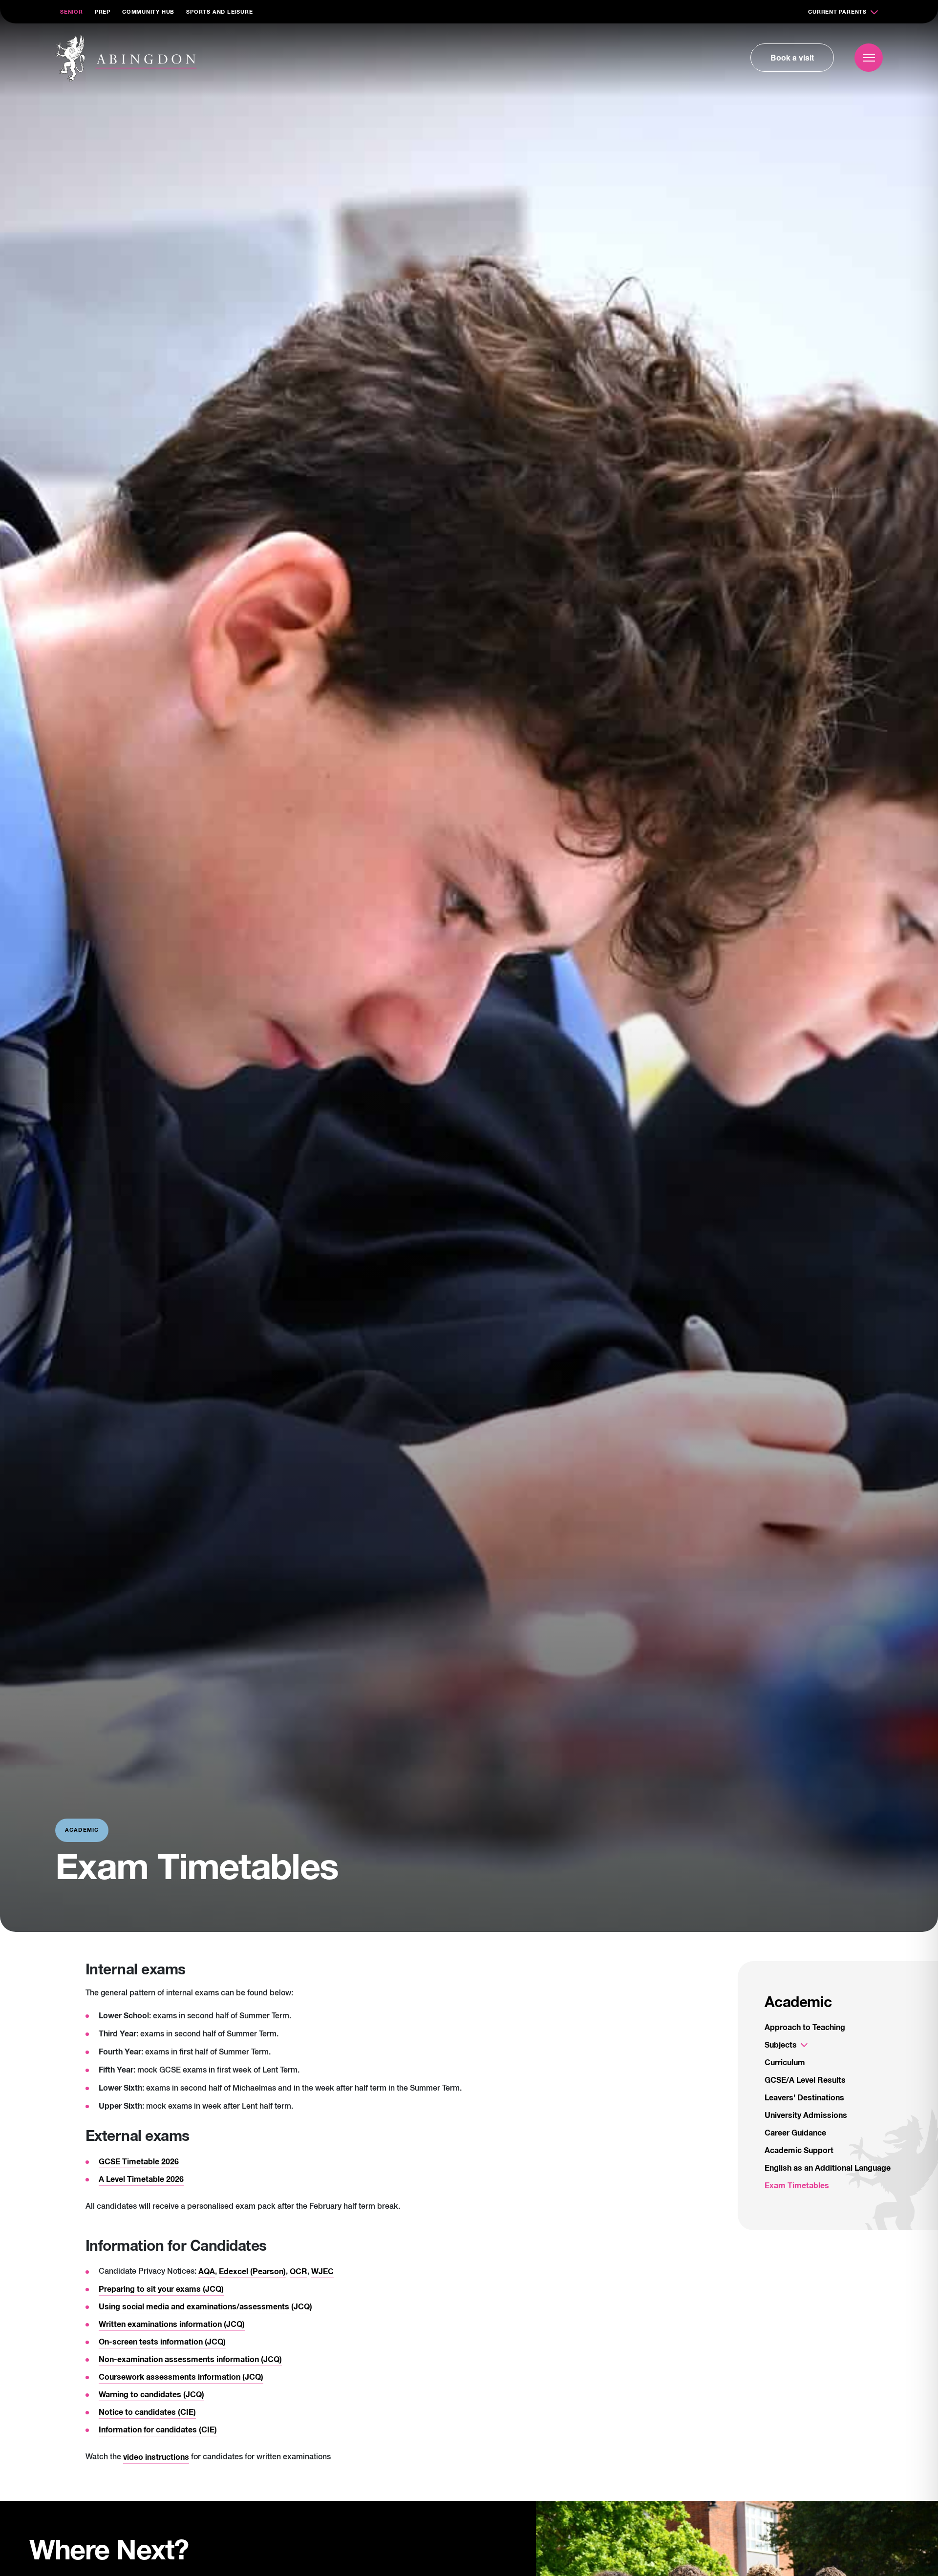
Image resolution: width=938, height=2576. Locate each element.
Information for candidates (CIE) (158, 2430)
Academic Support (799, 2151)
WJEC (322, 2272)
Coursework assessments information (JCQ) (181, 2377)
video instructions (156, 2457)
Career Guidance (795, 2133)
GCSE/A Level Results (805, 2080)
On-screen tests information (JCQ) (162, 2342)
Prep (103, 12)
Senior (72, 12)
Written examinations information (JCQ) (172, 2325)
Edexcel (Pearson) (252, 2272)
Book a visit (792, 57)
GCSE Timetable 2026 (139, 2162)
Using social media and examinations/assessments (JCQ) (205, 2307)
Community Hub (148, 12)
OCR (298, 2272)
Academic (798, 2003)
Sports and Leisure (219, 12)
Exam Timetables (797, 2186)
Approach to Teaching (805, 2028)
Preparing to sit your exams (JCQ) (161, 2289)
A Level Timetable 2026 (141, 2179)
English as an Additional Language (828, 2168)
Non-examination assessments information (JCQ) (190, 2360)
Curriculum (785, 2063)
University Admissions (806, 2115)
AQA (207, 2272)
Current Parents (837, 12)
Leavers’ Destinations (804, 2098)
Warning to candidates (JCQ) (151, 2395)
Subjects (781, 2045)
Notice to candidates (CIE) (147, 2412)
